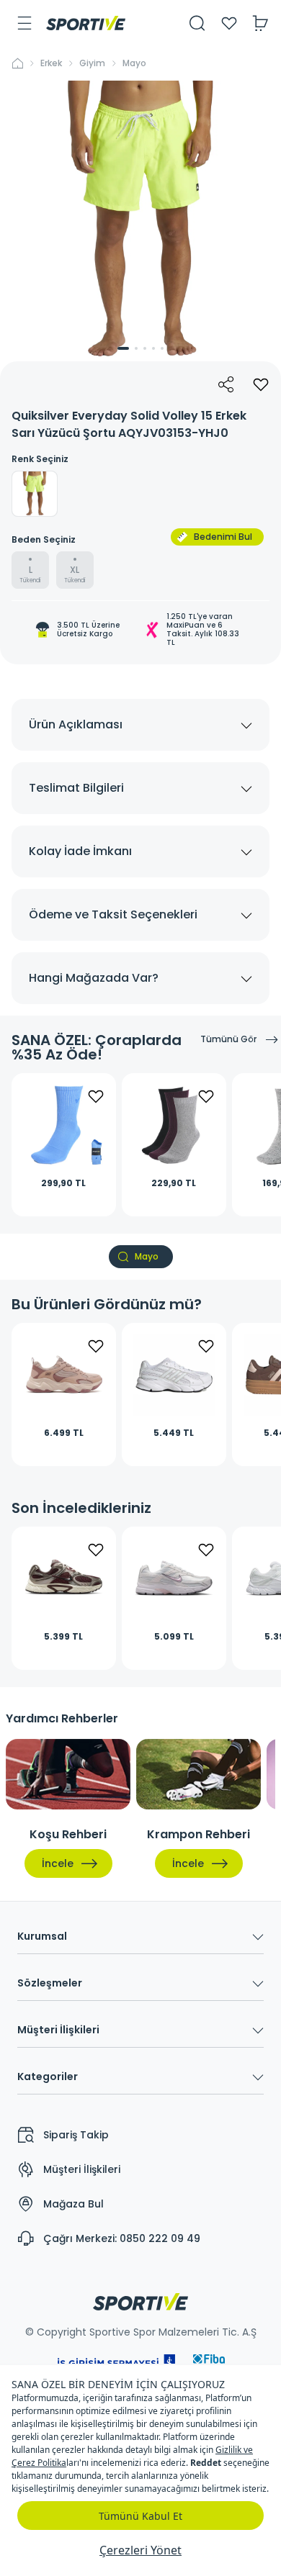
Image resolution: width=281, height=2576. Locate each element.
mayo (134, 63)
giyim (92, 63)
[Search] (197, 23)
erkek (51, 63)
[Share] (226, 384)
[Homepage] (86, 23)
